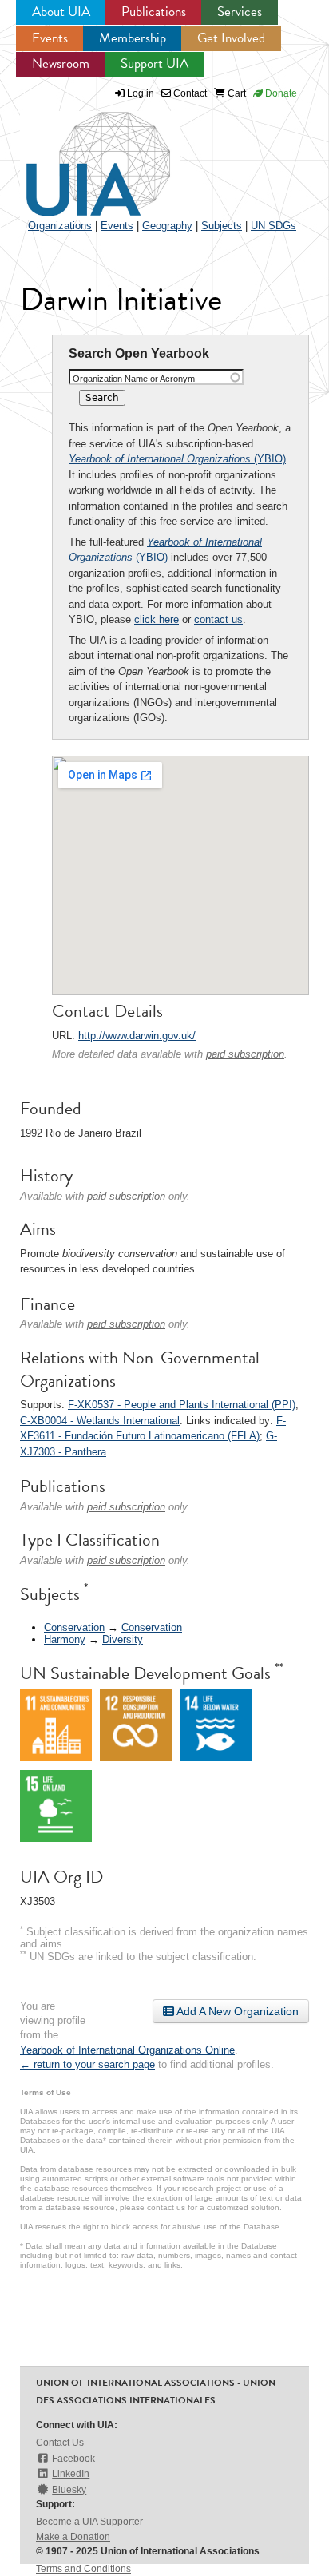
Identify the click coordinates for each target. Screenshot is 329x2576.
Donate (280, 93)
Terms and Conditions (83, 2569)
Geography (167, 226)
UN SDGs (274, 226)
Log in (141, 93)
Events (50, 38)
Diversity (123, 1639)
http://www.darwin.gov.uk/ (137, 1036)
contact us (218, 619)
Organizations (60, 226)
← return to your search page (87, 2064)
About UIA (61, 12)
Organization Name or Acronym (134, 379)
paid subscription (245, 1054)
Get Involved (231, 38)
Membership (133, 38)
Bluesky (69, 2490)
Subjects (222, 226)
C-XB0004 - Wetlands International (100, 1421)
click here (157, 619)
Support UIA (155, 64)
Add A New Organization (236, 2011)
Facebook (73, 2459)
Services (240, 12)
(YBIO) (177, 459)
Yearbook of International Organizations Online (127, 2050)
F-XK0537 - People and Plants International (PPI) (182, 1405)
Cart (236, 93)
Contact (189, 93)
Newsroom (61, 64)
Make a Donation (73, 2537)
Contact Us (60, 2443)
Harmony (65, 1639)
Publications (154, 12)
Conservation (74, 1627)
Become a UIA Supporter (89, 2522)
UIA (80, 155)
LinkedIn (71, 2474)
